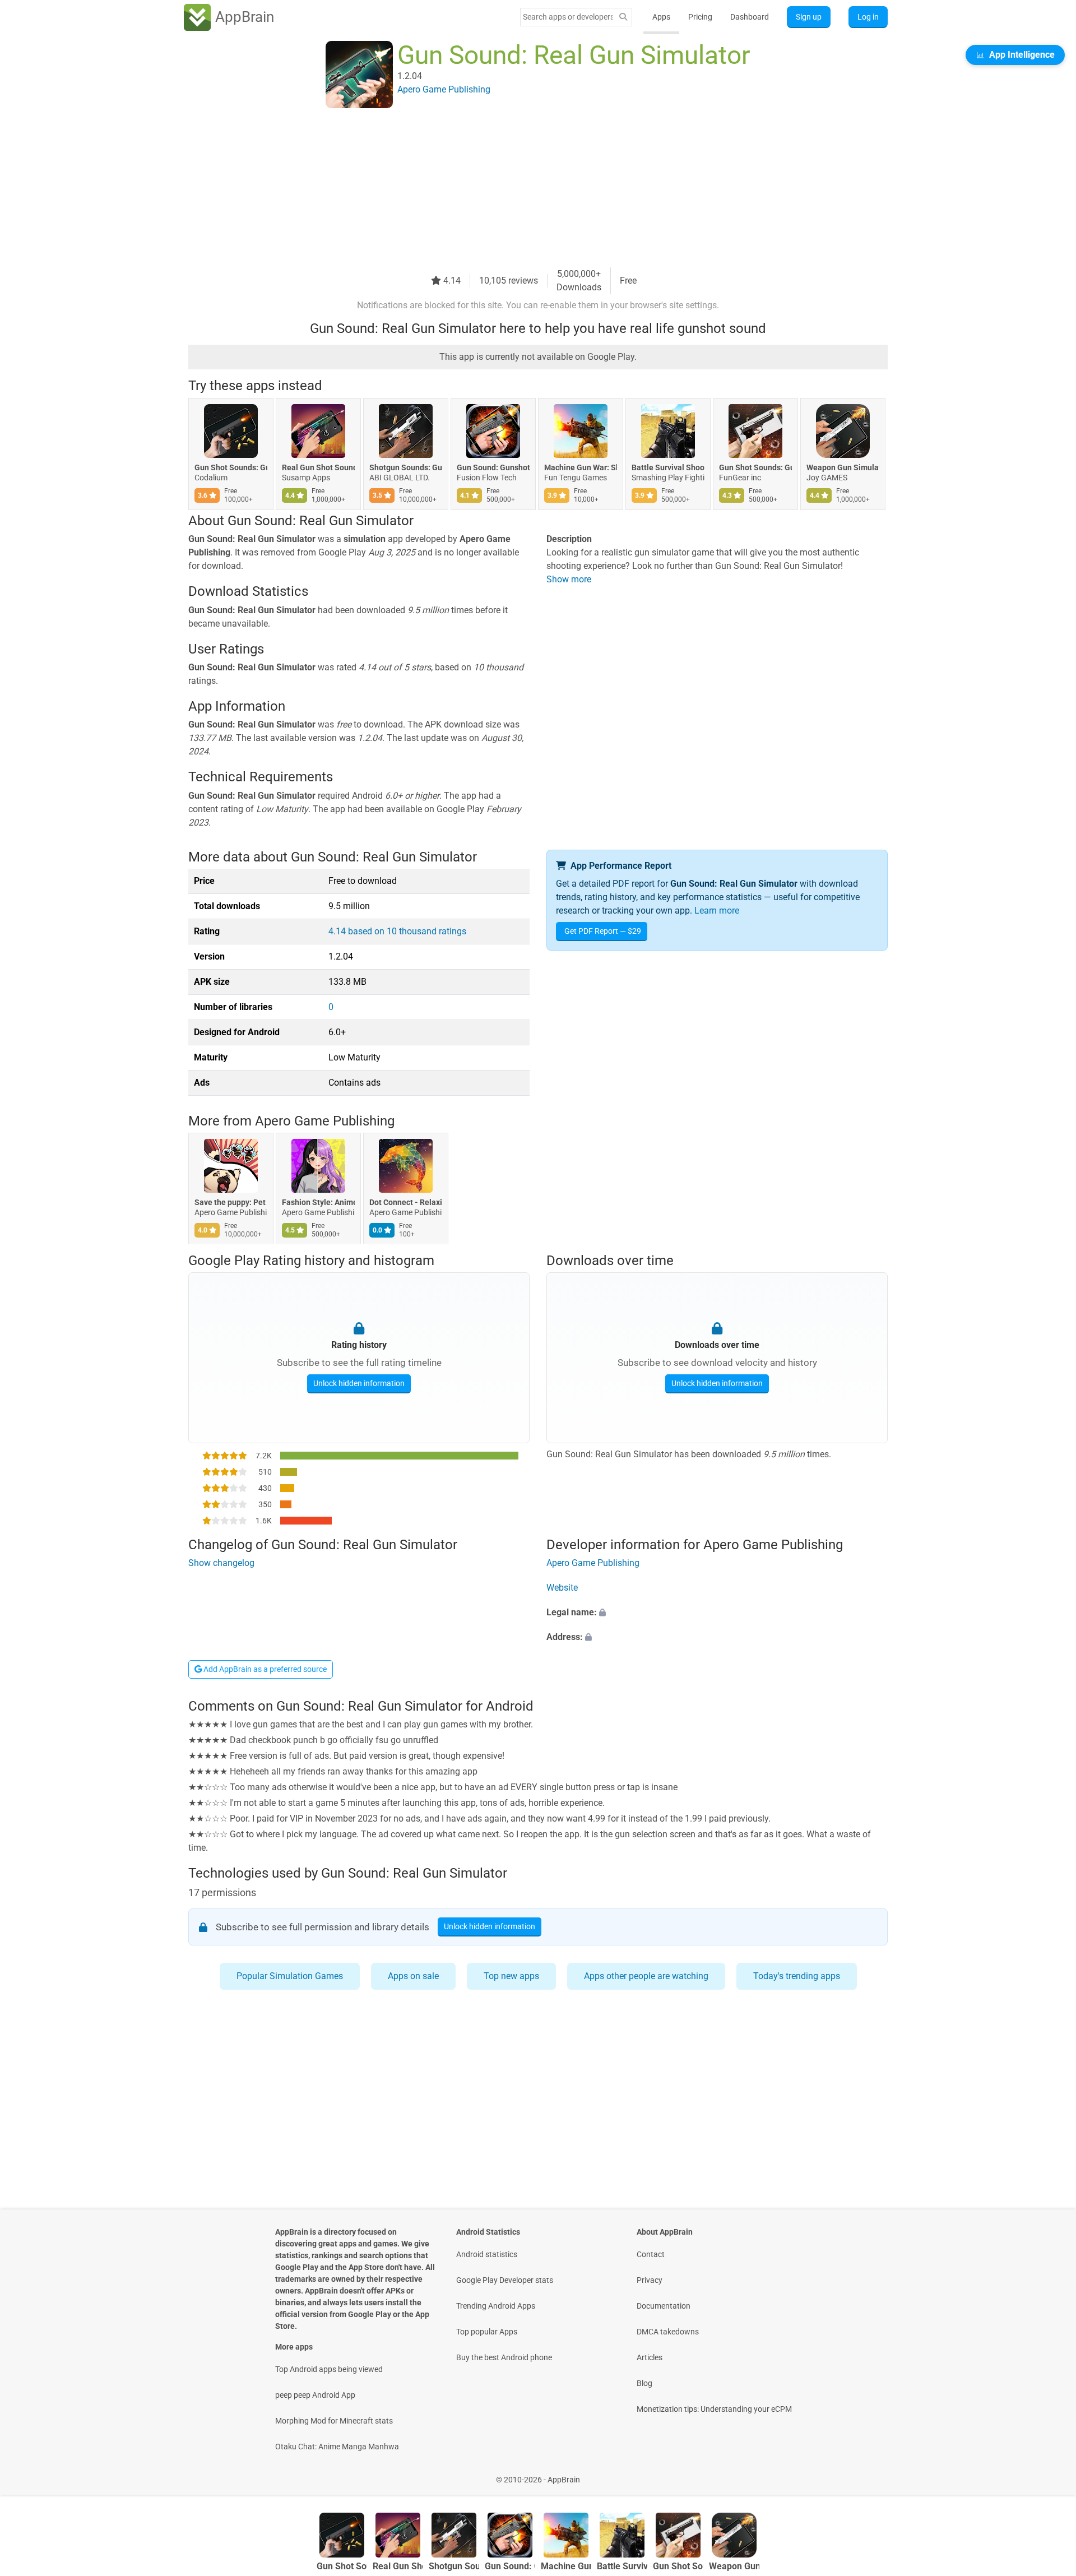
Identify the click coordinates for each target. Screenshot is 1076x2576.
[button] (717, 1613)
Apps (661, 17)
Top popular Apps (487, 2332)
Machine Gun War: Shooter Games (581, 467)
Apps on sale (413, 1976)
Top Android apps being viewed (329, 2369)
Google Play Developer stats (505, 2280)
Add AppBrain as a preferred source (264, 1669)
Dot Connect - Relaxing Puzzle (406, 1203)
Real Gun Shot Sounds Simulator (318, 467)
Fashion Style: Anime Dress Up (318, 1203)
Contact (651, 2254)
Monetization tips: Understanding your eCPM (714, 2409)
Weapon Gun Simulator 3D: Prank (843, 467)
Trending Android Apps (496, 2306)
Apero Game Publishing (325, 1121)
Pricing (700, 17)
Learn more (717, 911)
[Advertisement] (525, 189)
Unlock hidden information (359, 1383)
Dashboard (750, 17)
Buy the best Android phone (504, 2357)
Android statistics (487, 2254)
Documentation (664, 2306)
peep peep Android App (315, 2395)
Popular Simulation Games (290, 1976)
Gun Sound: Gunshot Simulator (493, 467)
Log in (868, 17)
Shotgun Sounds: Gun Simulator (406, 467)
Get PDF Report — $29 (603, 931)
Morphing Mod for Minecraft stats (334, 2421)
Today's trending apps (797, 1976)
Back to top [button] (1048, 2474)
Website (562, 1588)
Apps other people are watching (646, 1976)
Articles (650, 2357)
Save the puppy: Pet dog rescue (231, 1203)
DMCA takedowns (668, 2332)
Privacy (650, 2280)
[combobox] (568, 17)
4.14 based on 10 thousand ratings (397, 931)
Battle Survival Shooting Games (668, 467)
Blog (644, 2383)
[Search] (623, 17)
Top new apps (511, 1976)
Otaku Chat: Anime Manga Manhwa (337, 2447)
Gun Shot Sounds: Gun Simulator (231, 467)
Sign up (809, 17)
